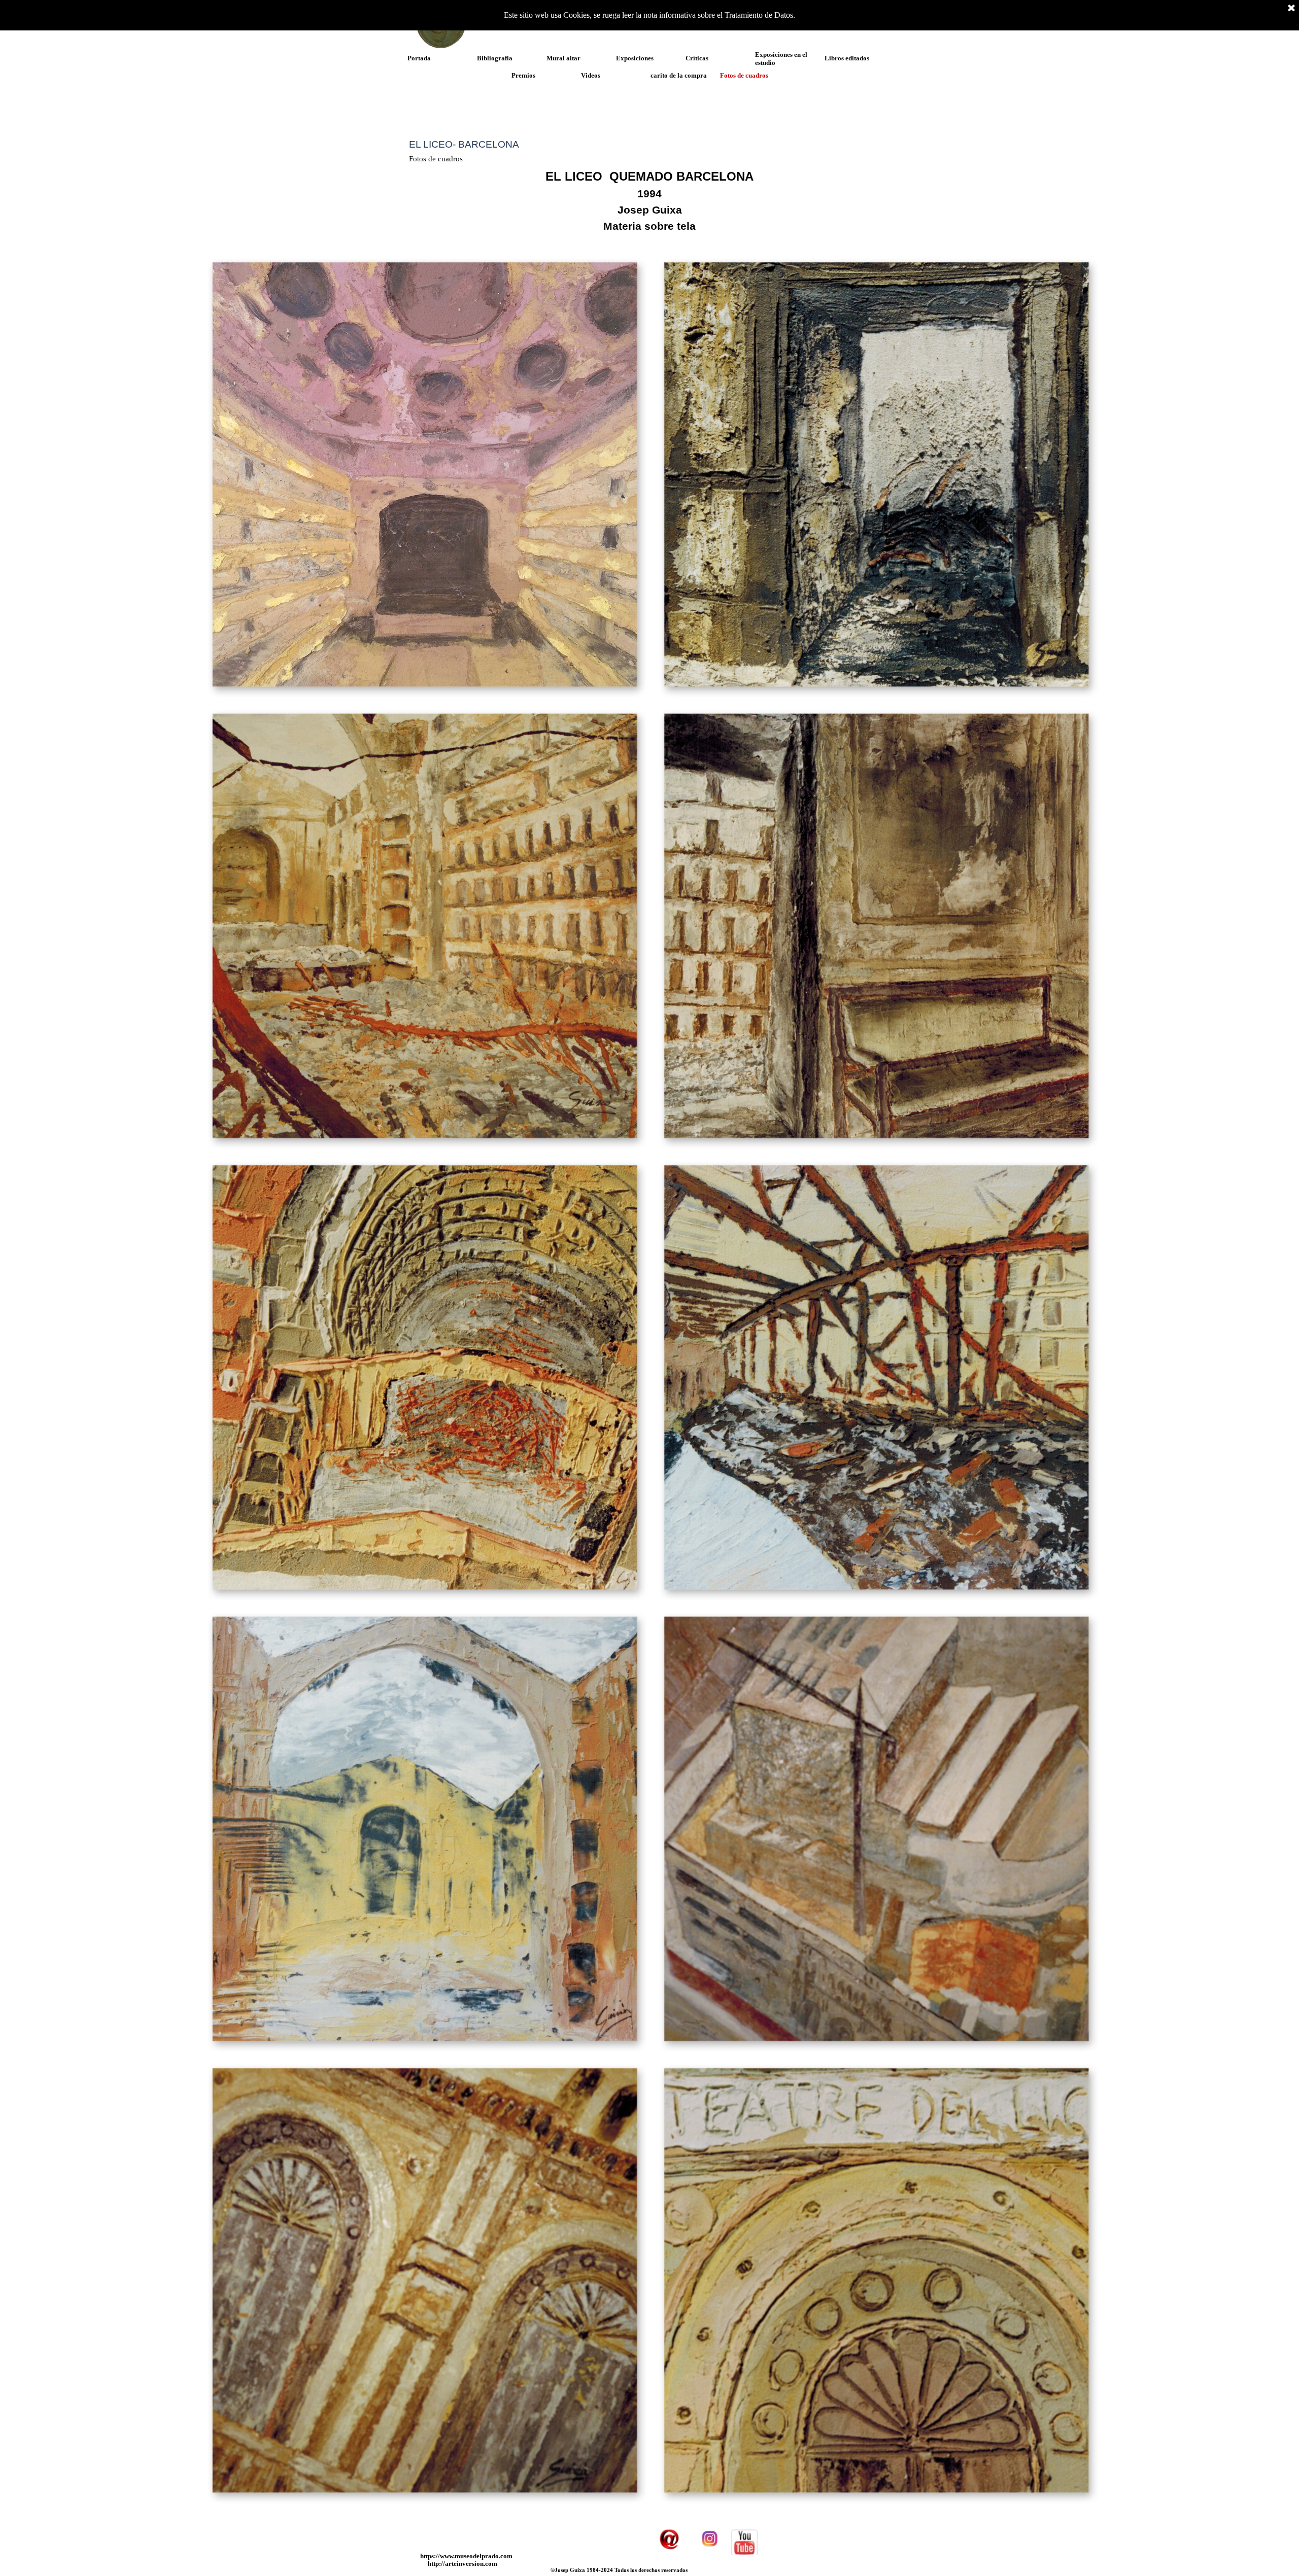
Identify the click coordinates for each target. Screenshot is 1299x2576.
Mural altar (563, 58)
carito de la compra (679, 75)
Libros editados (847, 58)
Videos (591, 75)
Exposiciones (635, 58)
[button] (424, 473)
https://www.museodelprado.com (466, 2556)
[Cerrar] (1291, 9)
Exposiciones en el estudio (781, 59)
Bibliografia (495, 58)
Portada (419, 58)
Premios (523, 75)
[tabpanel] (649, 201)
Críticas (697, 58)
